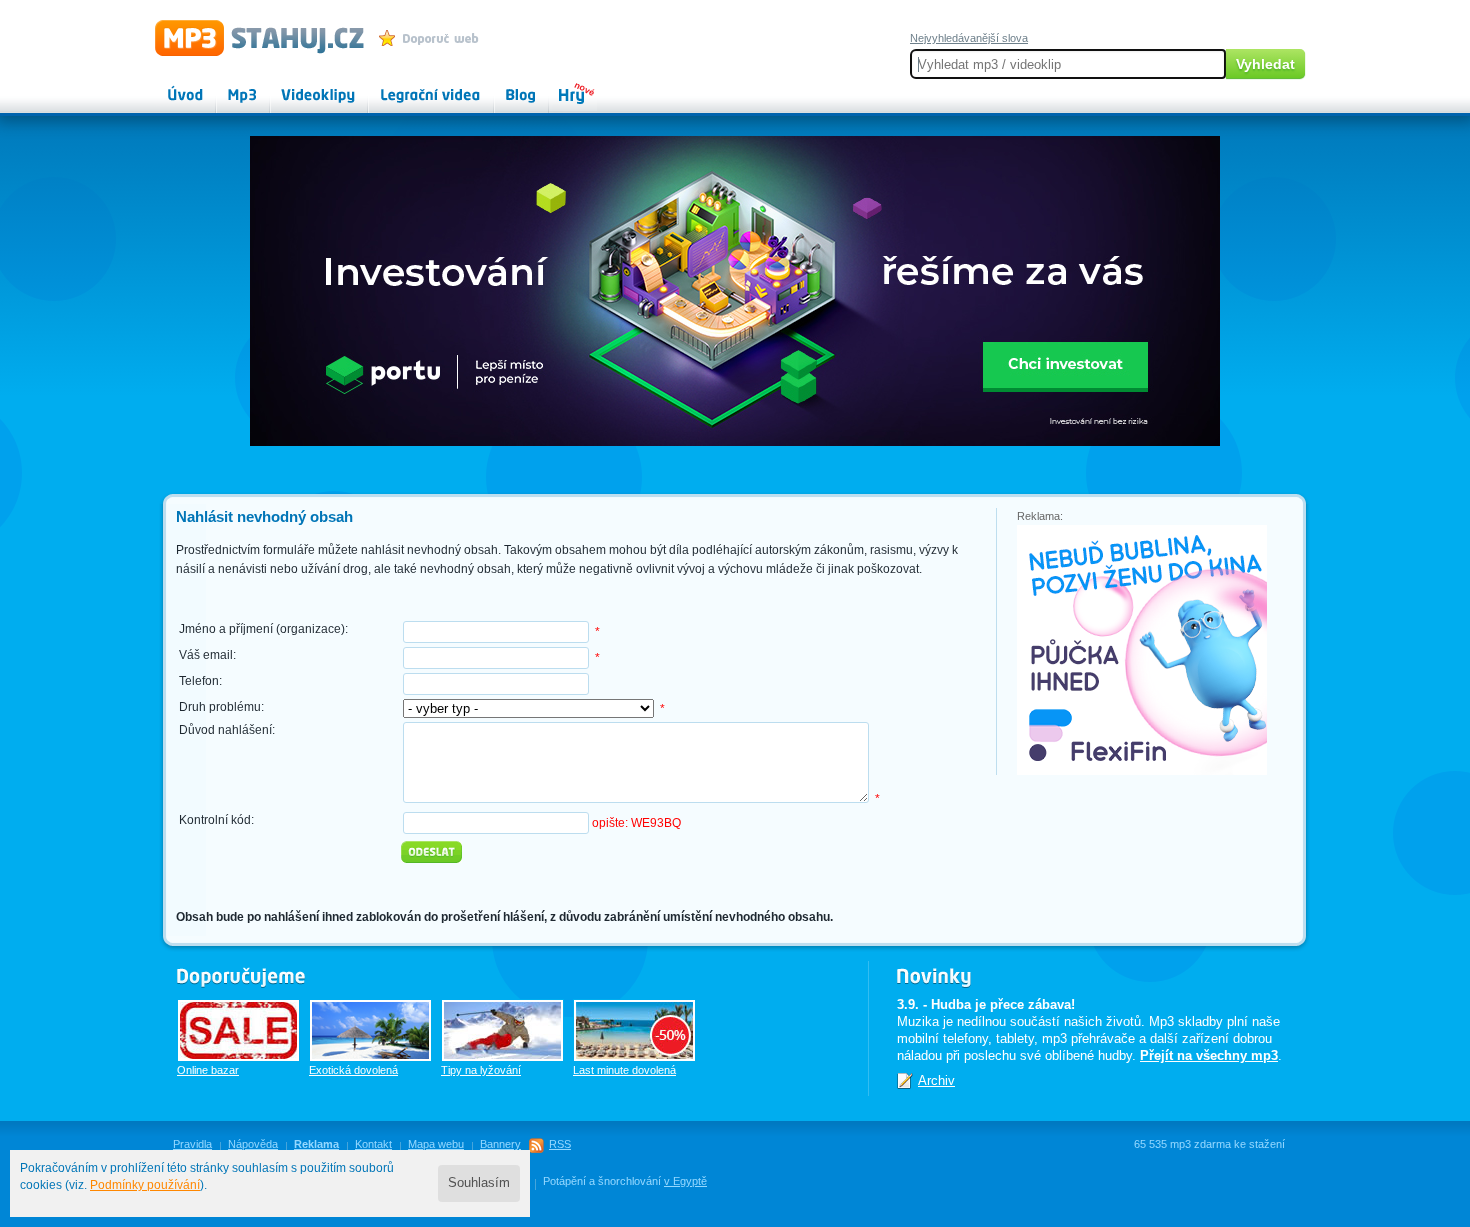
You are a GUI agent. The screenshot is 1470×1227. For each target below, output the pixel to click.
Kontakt (373, 1144)
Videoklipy (300, 86)
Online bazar (208, 1070)
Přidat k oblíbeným (433, 38)
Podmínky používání (145, 1185)
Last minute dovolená (624, 1070)
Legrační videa (410, 86)
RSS (560, 1144)
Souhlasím (479, 1183)
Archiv (936, 1080)
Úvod (169, 86)
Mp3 (228, 86)
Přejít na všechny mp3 (1209, 1055)
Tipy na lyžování (481, 1070)
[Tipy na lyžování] (502, 1030)
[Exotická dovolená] (370, 1030)
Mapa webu (436, 1144)
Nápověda (253, 1144)
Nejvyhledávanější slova (969, 38)
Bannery (500, 1144)
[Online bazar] (238, 1030)
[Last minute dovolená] (634, 1030)
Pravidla (192, 1144)
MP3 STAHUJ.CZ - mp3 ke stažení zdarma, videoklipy (250, 37)
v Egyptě (685, 1181)
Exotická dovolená (353, 1070)
